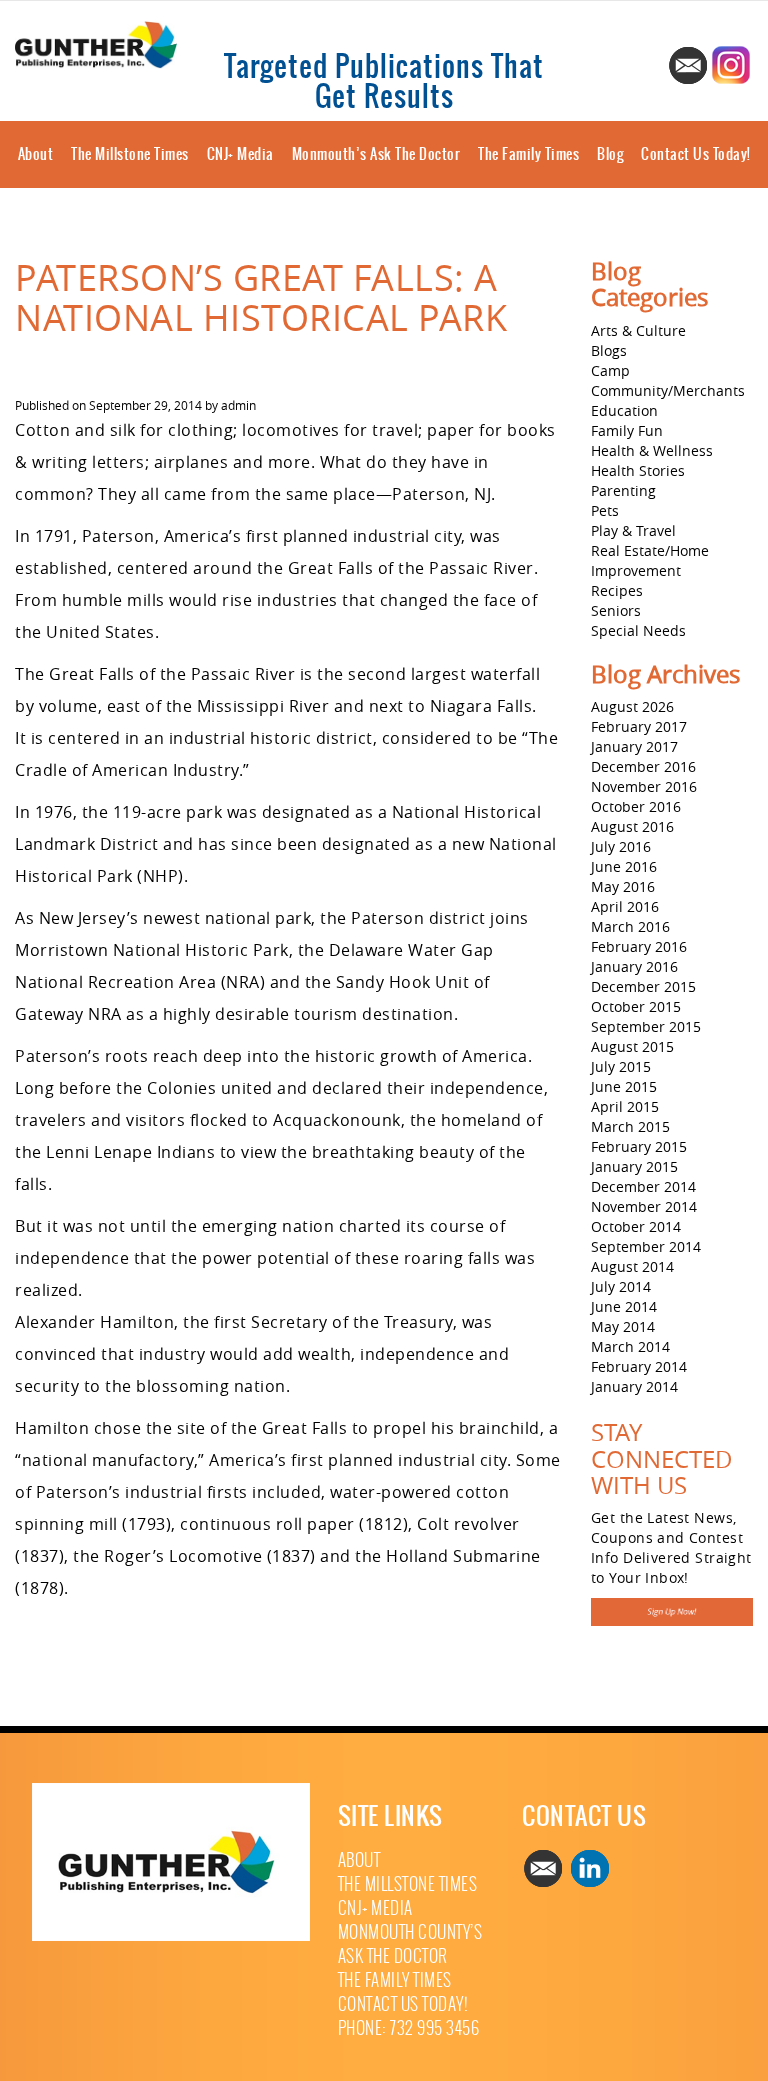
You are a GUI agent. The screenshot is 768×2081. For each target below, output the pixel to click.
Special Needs (638, 630)
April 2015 (625, 1106)
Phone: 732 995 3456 (409, 2028)
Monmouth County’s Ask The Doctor (410, 1944)
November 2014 (644, 1206)
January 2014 (634, 1386)
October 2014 (636, 1226)
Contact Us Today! (696, 154)
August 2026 (632, 706)
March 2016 (630, 926)
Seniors (616, 610)
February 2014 (639, 1366)
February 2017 (639, 726)
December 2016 (643, 766)
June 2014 (624, 1306)
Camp (610, 370)
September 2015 (646, 1026)
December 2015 (643, 986)
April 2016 (625, 906)
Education (624, 410)
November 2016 (644, 786)
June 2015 (624, 1086)
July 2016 (621, 846)
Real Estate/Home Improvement (650, 560)
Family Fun (627, 430)
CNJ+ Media (240, 154)
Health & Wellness (652, 450)
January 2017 (634, 746)
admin (238, 405)
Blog (610, 154)
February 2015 (639, 1146)
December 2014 (643, 1186)
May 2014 (623, 1326)
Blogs (609, 350)
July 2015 (621, 1066)
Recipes (617, 590)
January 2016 (634, 966)
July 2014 (621, 1286)
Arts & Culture (638, 330)
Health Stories (638, 470)
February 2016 (639, 946)
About (36, 154)
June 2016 (624, 866)
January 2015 (634, 1166)
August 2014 (632, 1266)
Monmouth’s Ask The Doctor (376, 154)
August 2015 (632, 1046)
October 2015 (636, 1006)
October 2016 (636, 806)
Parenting (623, 490)
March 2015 (630, 1126)
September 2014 (646, 1246)
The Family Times (528, 154)
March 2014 (630, 1346)
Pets (605, 510)
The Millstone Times (130, 154)
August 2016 (632, 826)
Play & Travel (633, 530)
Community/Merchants (668, 390)
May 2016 (623, 886)
